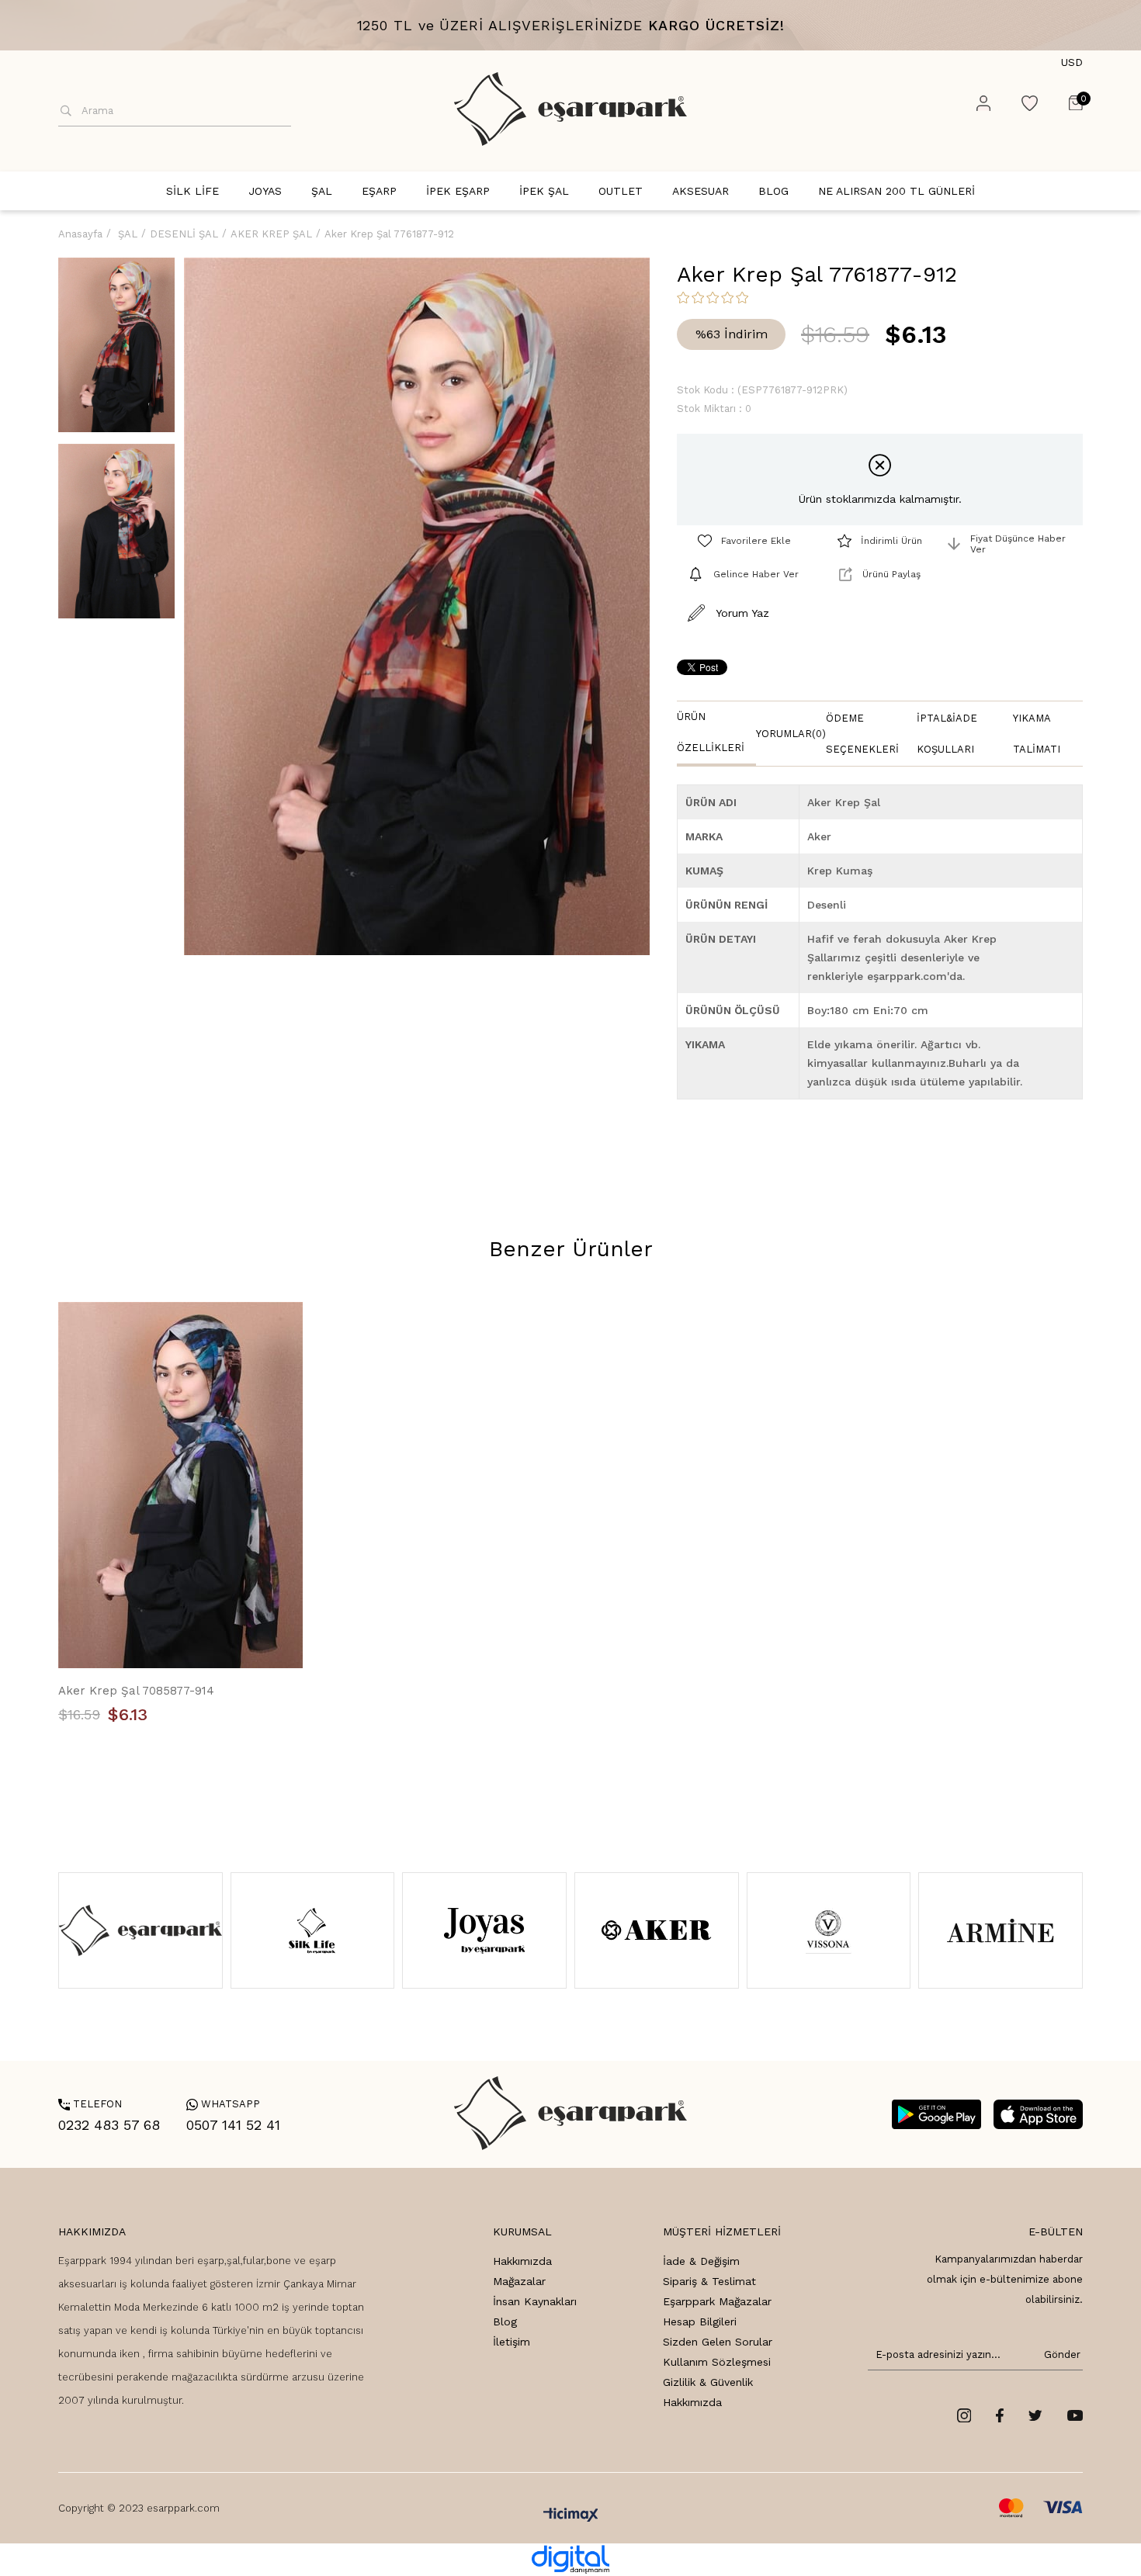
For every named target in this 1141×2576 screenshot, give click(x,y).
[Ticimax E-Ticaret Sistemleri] (571, 2516)
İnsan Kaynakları (535, 2301)
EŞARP (379, 191)
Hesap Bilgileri (700, 2322)
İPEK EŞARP (458, 191)
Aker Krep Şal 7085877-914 (136, 1691)
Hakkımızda (522, 2261)
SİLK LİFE (192, 191)
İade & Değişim (701, 2261)
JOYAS (265, 191)
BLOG (773, 191)
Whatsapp (223, 2104)
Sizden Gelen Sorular (718, 2342)
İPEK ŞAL (544, 191)
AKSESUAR (701, 191)
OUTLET (621, 191)
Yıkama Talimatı (1037, 734)
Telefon (90, 2104)
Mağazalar (519, 2281)
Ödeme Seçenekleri (862, 734)
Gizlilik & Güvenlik (708, 2382)
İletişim (512, 2342)
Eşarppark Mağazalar (717, 2301)
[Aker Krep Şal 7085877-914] (180, 1485)
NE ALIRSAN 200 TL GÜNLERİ (896, 191)
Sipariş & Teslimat (709, 2281)
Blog (505, 2322)
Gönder (1059, 2354)
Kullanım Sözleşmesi (717, 2362)
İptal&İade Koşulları (947, 734)
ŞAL (322, 191)
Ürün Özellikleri (711, 732)
